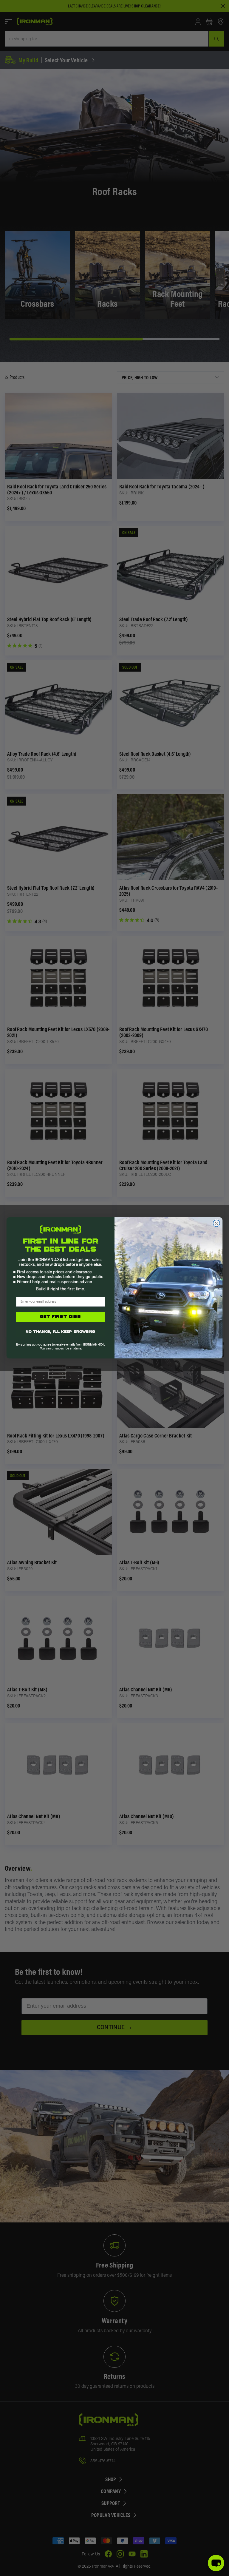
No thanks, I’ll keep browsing (60, 1332)
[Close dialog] (217, 1223)
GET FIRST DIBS (61, 1317)
